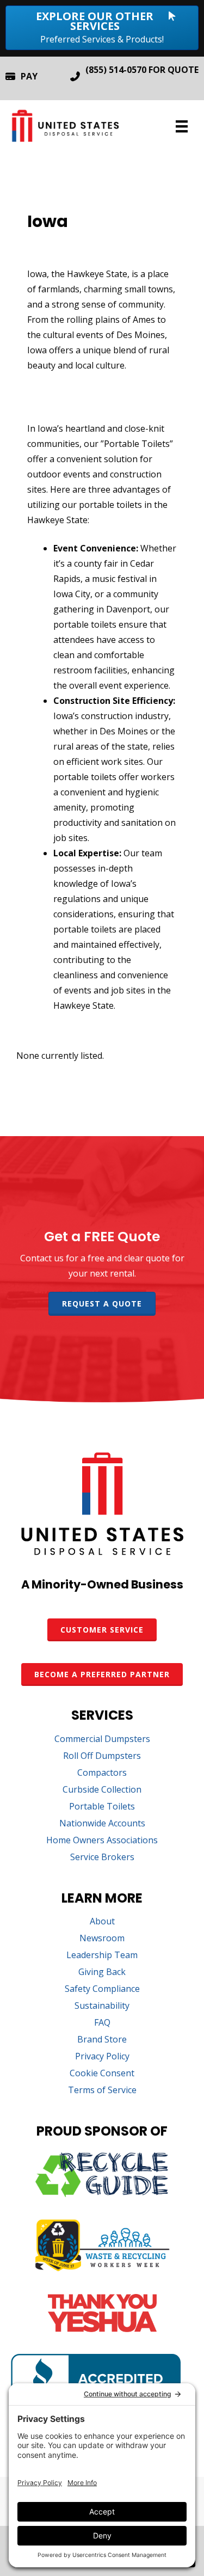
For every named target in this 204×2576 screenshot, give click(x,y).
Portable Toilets (102, 1807)
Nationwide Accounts (102, 1824)
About (102, 1922)
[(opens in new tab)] (102, 2194)
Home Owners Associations (102, 1841)
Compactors (102, 1773)
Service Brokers (102, 1858)
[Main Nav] (182, 126)
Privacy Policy (102, 2057)
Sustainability (102, 2006)
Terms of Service (102, 2091)
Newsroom (102, 1939)
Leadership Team (102, 1956)
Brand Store (102, 2040)
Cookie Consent (102, 2074)
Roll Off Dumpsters (102, 1756)
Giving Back (102, 1973)
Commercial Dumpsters (102, 1740)
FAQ (102, 2023)
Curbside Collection (102, 1790)
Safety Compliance (102, 1989)
